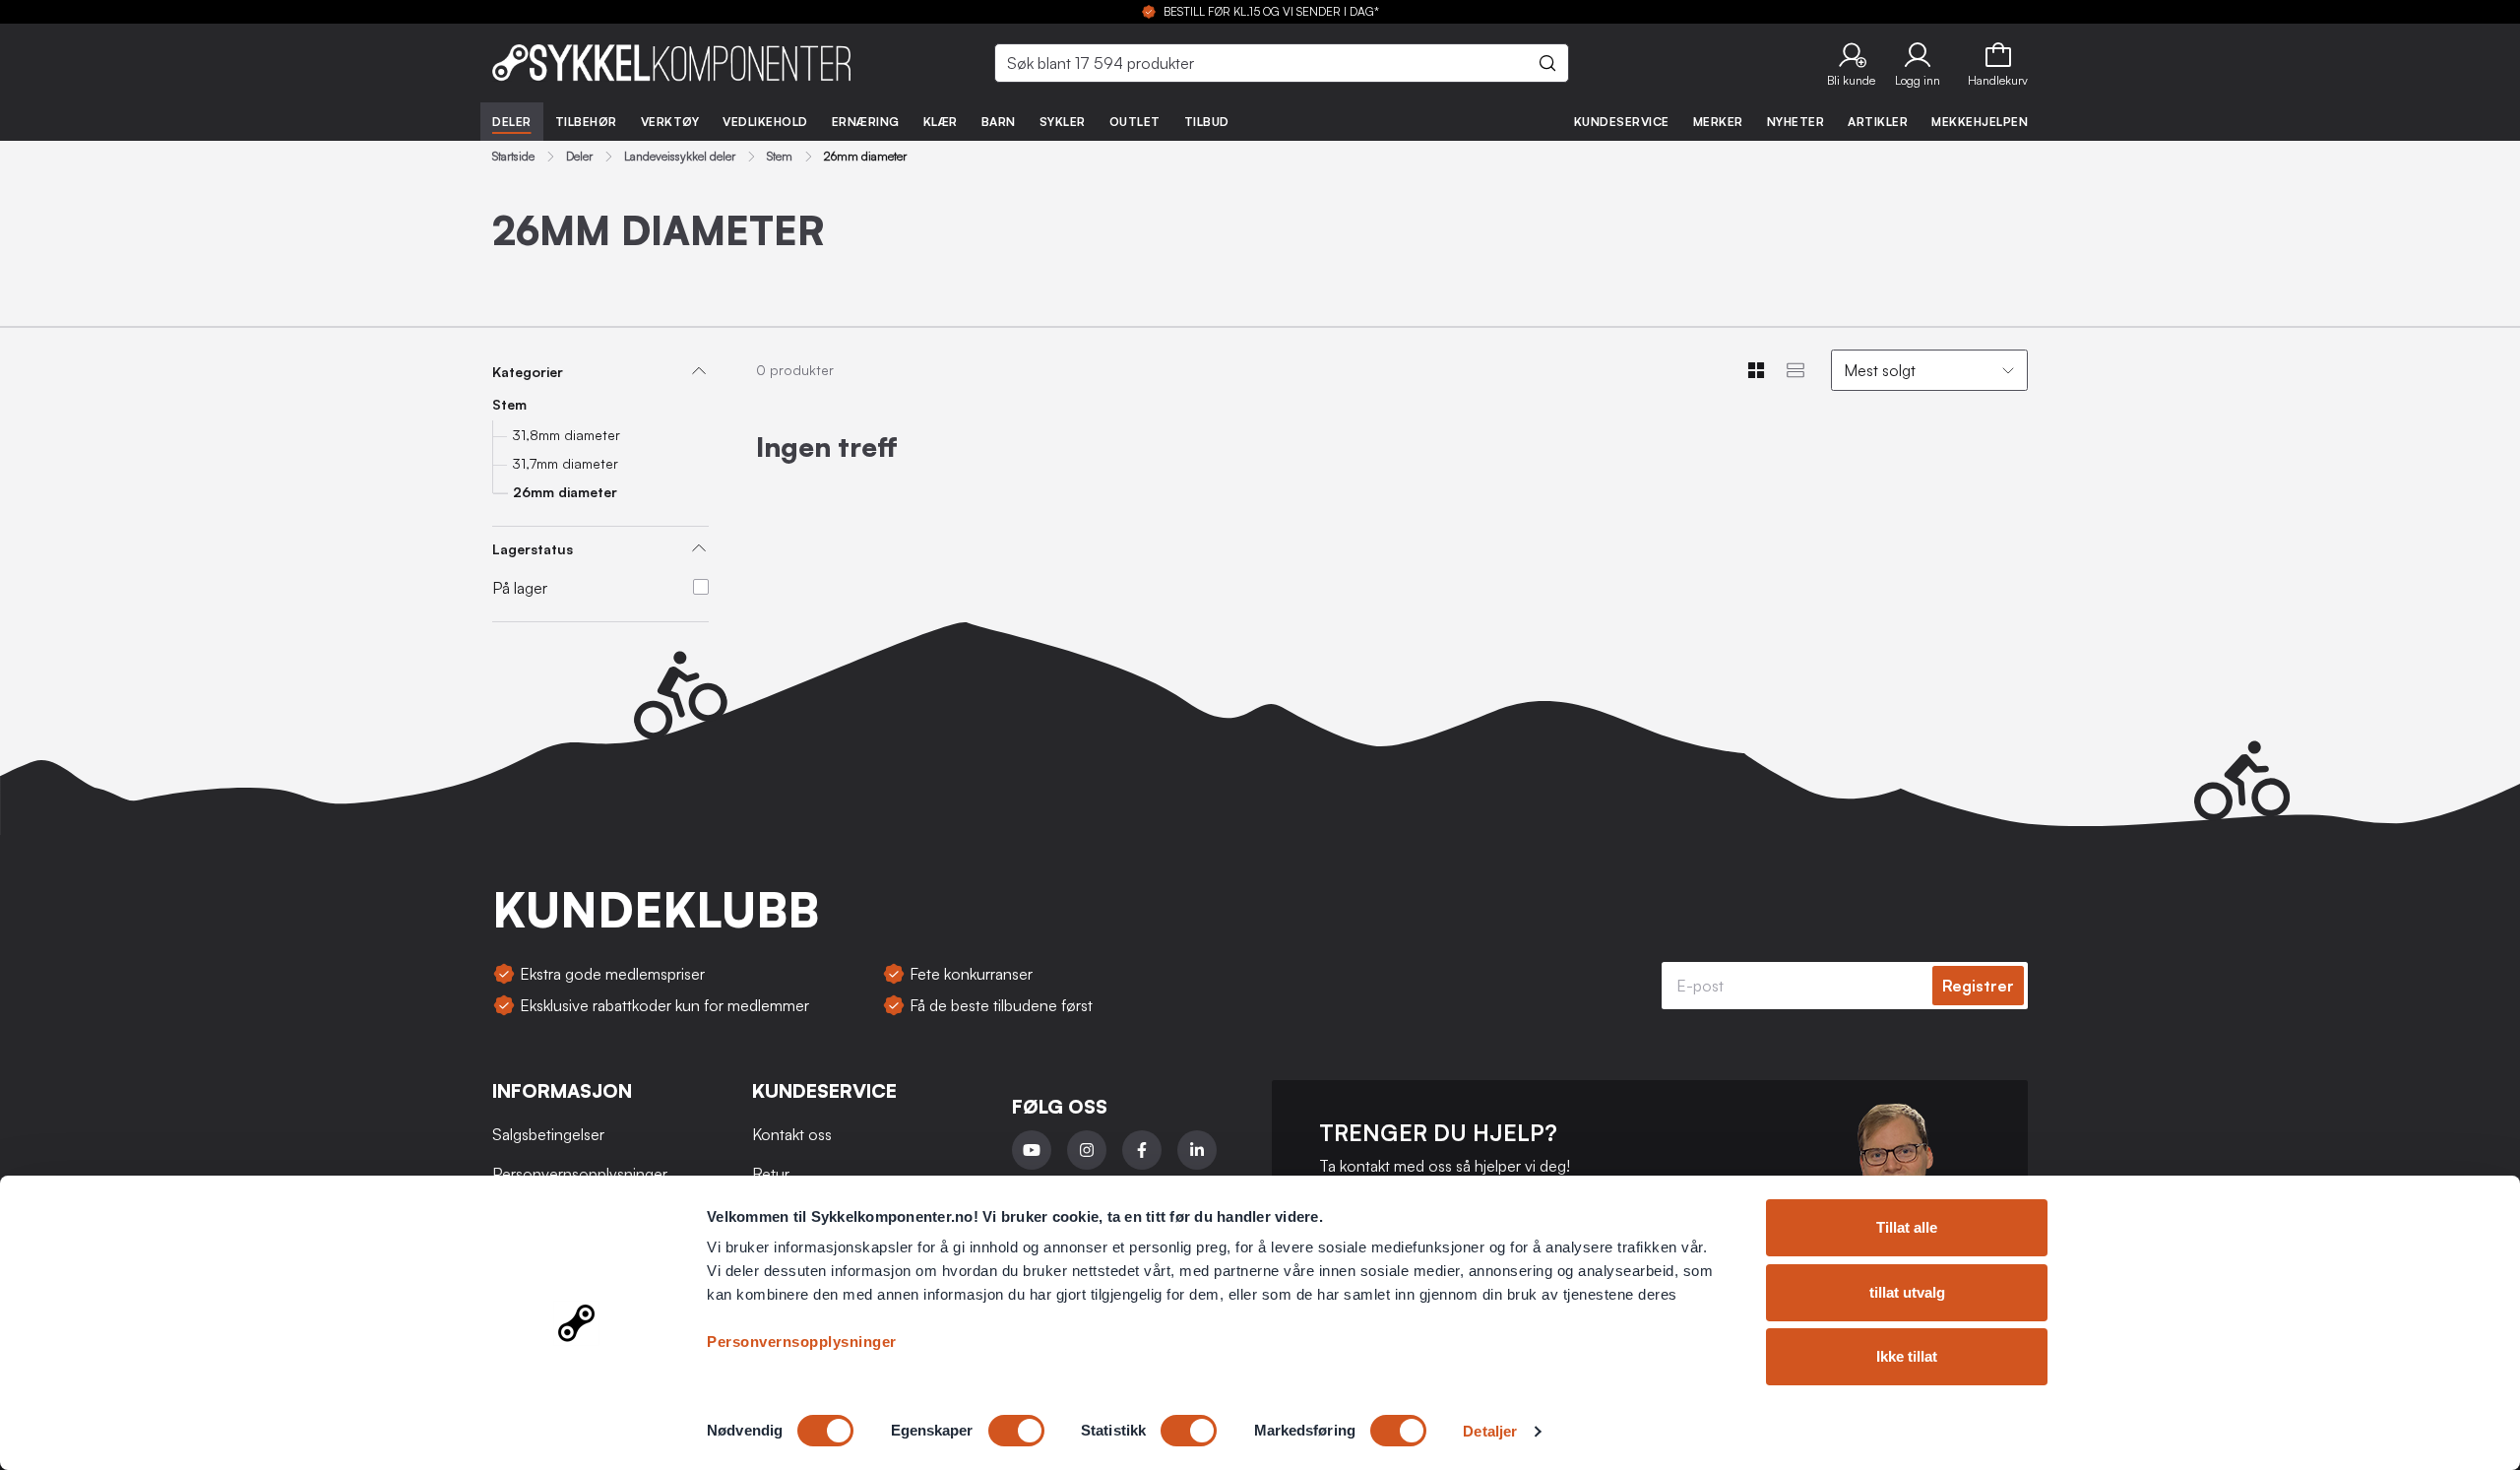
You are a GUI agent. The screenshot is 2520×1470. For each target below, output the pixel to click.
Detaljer (1490, 1431)
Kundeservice (1622, 122)
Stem (780, 157)
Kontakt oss (792, 1134)
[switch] (1016, 1431)
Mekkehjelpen (1980, 122)
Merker (1718, 122)
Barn (999, 122)
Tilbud (1207, 122)
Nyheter (1796, 122)
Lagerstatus (533, 549)
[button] (1851, 63)
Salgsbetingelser (548, 1134)
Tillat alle (1907, 1227)
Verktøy (670, 122)
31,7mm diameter (565, 463)
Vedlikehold (765, 122)
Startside (513, 157)
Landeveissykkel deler (680, 157)
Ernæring (866, 122)
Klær (941, 122)
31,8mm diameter (566, 435)
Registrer (1978, 986)
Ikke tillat (1907, 1356)
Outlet (1135, 122)
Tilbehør (586, 122)
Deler (512, 122)
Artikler (1878, 122)
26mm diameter (565, 492)
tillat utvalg (1907, 1292)
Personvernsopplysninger (802, 1342)
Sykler (1063, 122)
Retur (771, 1174)
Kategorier (528, 372)
